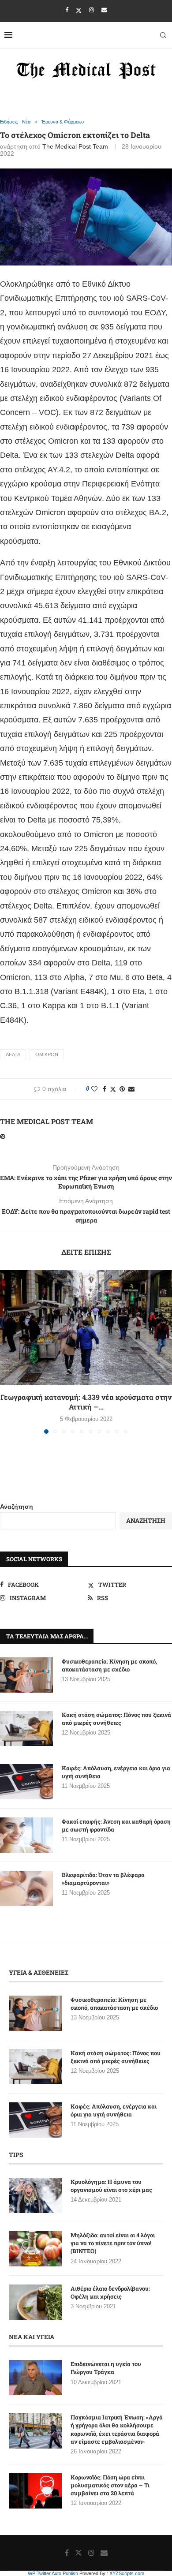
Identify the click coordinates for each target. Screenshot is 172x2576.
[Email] (104, 10)
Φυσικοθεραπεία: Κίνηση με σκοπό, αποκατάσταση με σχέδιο (109, 1665)
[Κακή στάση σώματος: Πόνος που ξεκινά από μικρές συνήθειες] (26, 1728)
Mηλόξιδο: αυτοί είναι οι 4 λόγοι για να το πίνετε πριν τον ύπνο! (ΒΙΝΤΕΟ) (113, 2243)
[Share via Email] (131, 1089)
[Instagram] (92, 10)
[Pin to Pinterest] (122, 1089)
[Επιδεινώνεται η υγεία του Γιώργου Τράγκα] (35, 2378)
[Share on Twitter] (113, 1089)
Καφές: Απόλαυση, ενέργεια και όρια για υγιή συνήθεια (116, 1772)
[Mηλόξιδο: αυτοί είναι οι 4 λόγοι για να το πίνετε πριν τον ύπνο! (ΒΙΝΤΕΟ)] (35, 2249)
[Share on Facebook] (105, 1089)
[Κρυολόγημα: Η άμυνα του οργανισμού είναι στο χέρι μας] (35, 2195)
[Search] (163, 35)
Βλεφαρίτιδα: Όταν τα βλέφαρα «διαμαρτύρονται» (103, 1879)
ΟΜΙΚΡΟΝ (47, 1054)
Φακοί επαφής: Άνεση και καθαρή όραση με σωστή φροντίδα (116, 1825)
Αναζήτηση (17, 1507)
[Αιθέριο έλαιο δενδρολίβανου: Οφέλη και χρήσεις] (35, 2302)
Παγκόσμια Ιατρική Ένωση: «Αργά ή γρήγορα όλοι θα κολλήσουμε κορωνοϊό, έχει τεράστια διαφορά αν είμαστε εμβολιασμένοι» (117, 2429)
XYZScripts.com (127, 2573)
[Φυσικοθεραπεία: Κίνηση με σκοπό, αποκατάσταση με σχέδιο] (26, 1675)
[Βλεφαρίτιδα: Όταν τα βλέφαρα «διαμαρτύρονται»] (26, 1888)
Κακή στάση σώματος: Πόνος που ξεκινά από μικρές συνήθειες (116, 1719)
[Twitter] (79, 10)
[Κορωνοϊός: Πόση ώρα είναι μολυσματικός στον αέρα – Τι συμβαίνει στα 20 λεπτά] (35, 2491)
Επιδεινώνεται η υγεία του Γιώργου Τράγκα (106, 2368)
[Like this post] (94, 1089)
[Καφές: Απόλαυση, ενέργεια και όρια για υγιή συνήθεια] (26, 1782)
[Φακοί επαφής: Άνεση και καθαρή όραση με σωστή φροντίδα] (26, 1835)
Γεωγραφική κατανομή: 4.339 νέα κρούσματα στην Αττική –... (86, 1402)
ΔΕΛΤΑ (13, 1054)
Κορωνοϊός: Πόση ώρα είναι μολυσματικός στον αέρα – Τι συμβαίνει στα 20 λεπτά (110, 2485)
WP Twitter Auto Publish (53, 2573)
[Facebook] (67, 10)
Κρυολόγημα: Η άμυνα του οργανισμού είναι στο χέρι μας (111, 2186)
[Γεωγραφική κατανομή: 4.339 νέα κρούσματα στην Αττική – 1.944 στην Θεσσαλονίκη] (86, 1327)
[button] (7, 1351)
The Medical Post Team (75, 146)
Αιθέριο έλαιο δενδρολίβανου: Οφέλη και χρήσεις (110, 2292)
